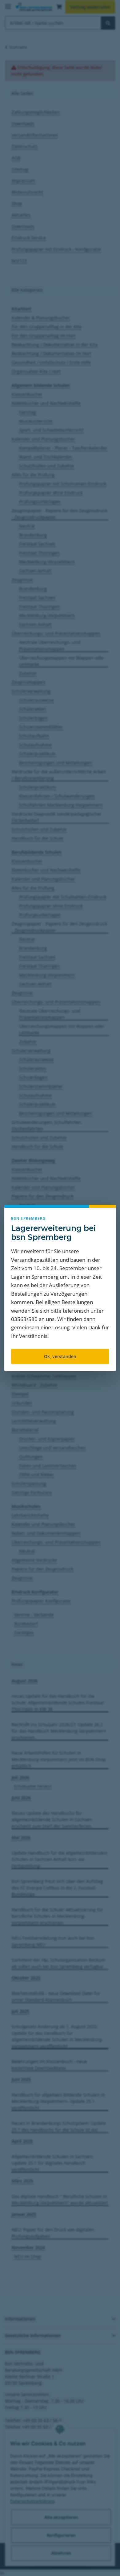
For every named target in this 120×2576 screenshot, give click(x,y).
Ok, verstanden (60, 1356)
